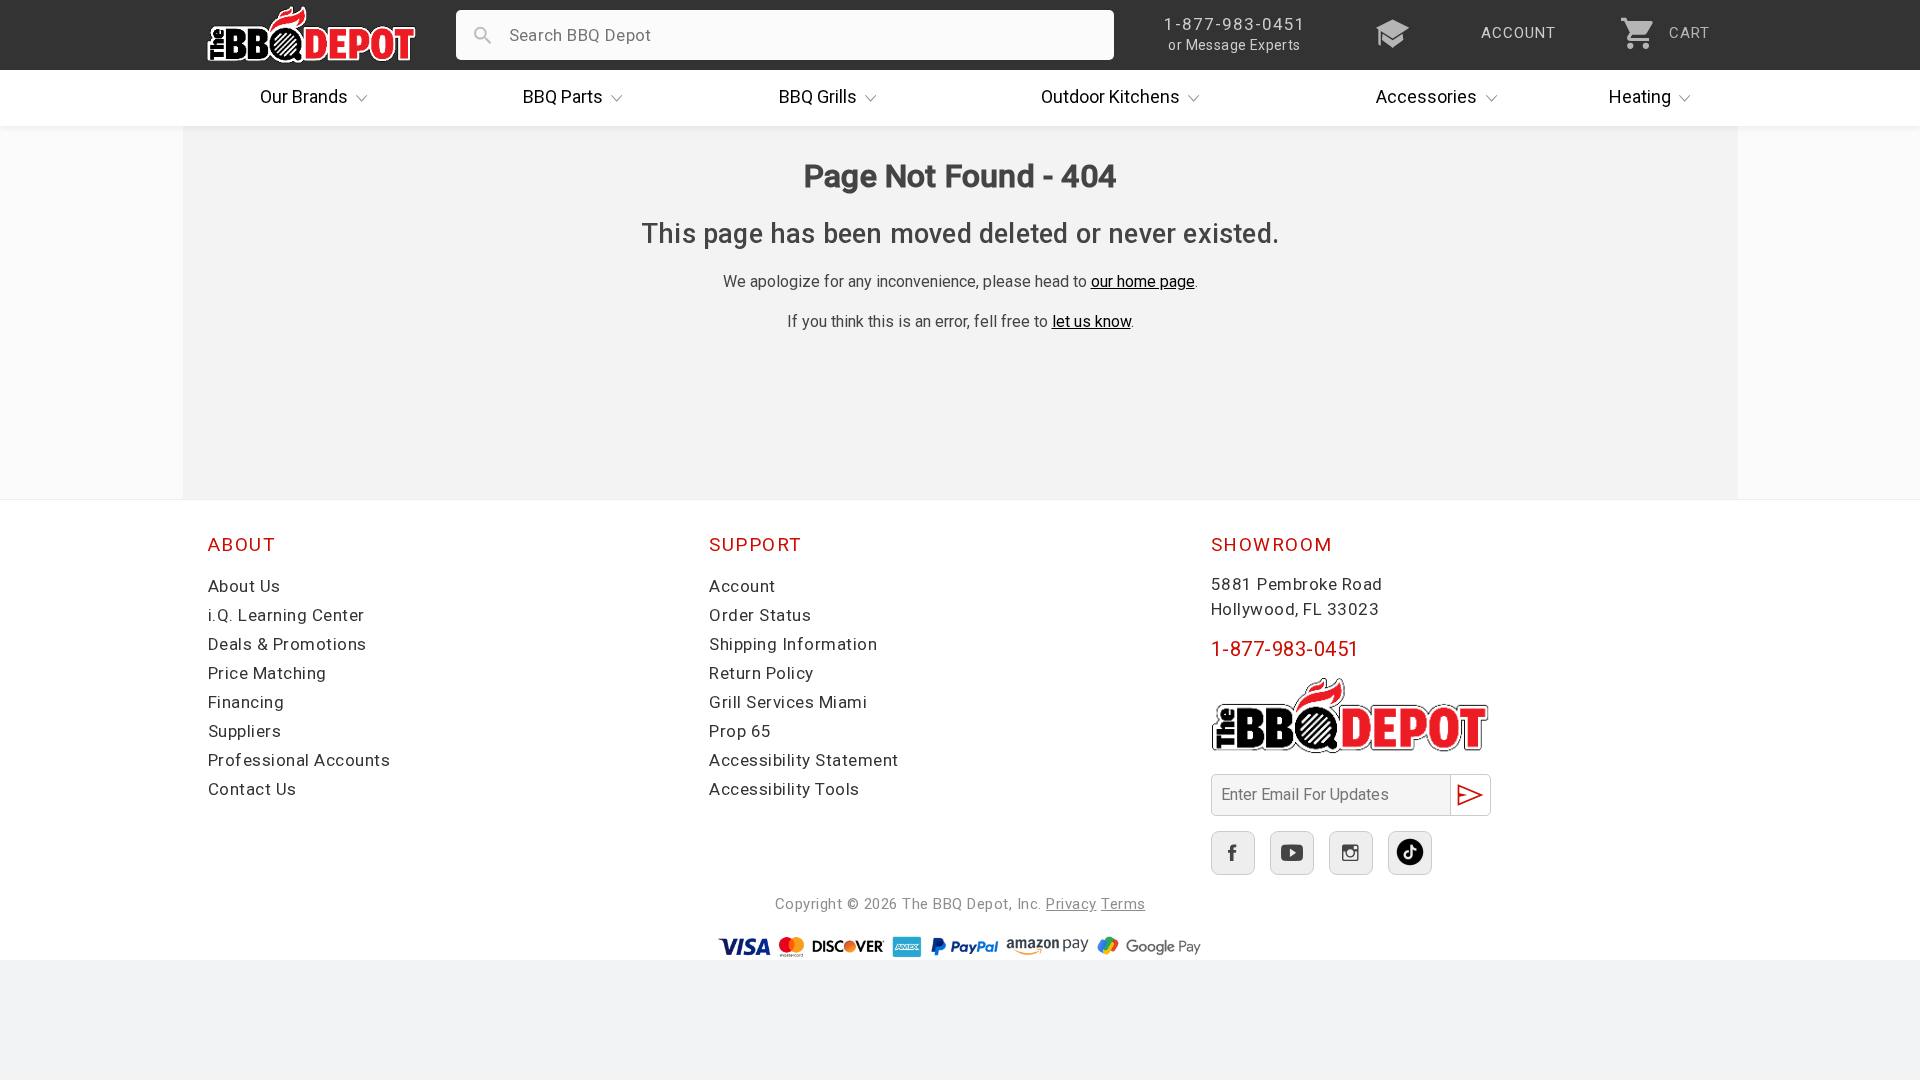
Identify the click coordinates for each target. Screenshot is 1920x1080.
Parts (563, 96)
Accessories (1426, 96)
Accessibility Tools (784, 789)
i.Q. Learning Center (286, 615)
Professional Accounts (299, 760)
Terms (1123, 904)
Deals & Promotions (287, 644)
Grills (818, 96)
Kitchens (1110, 96)
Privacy (1071, 904)
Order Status (760, 615)
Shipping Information (793, 644)
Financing (246, 702)
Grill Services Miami (788, 702)
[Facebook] (1233, 853)
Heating (1640, 96)
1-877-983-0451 (1285, 649)
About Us (244, 586)
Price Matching (267, 673)
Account (742, 586)
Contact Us (252, 789)
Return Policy (761, 673)
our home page (1143, 281)
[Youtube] (1292, 853)
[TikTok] (1410, 853)
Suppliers (245, 731)
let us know (1091, 321)
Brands (304, 96)
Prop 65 (740, 731)
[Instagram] (1351, 853)
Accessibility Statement (804, 760)
